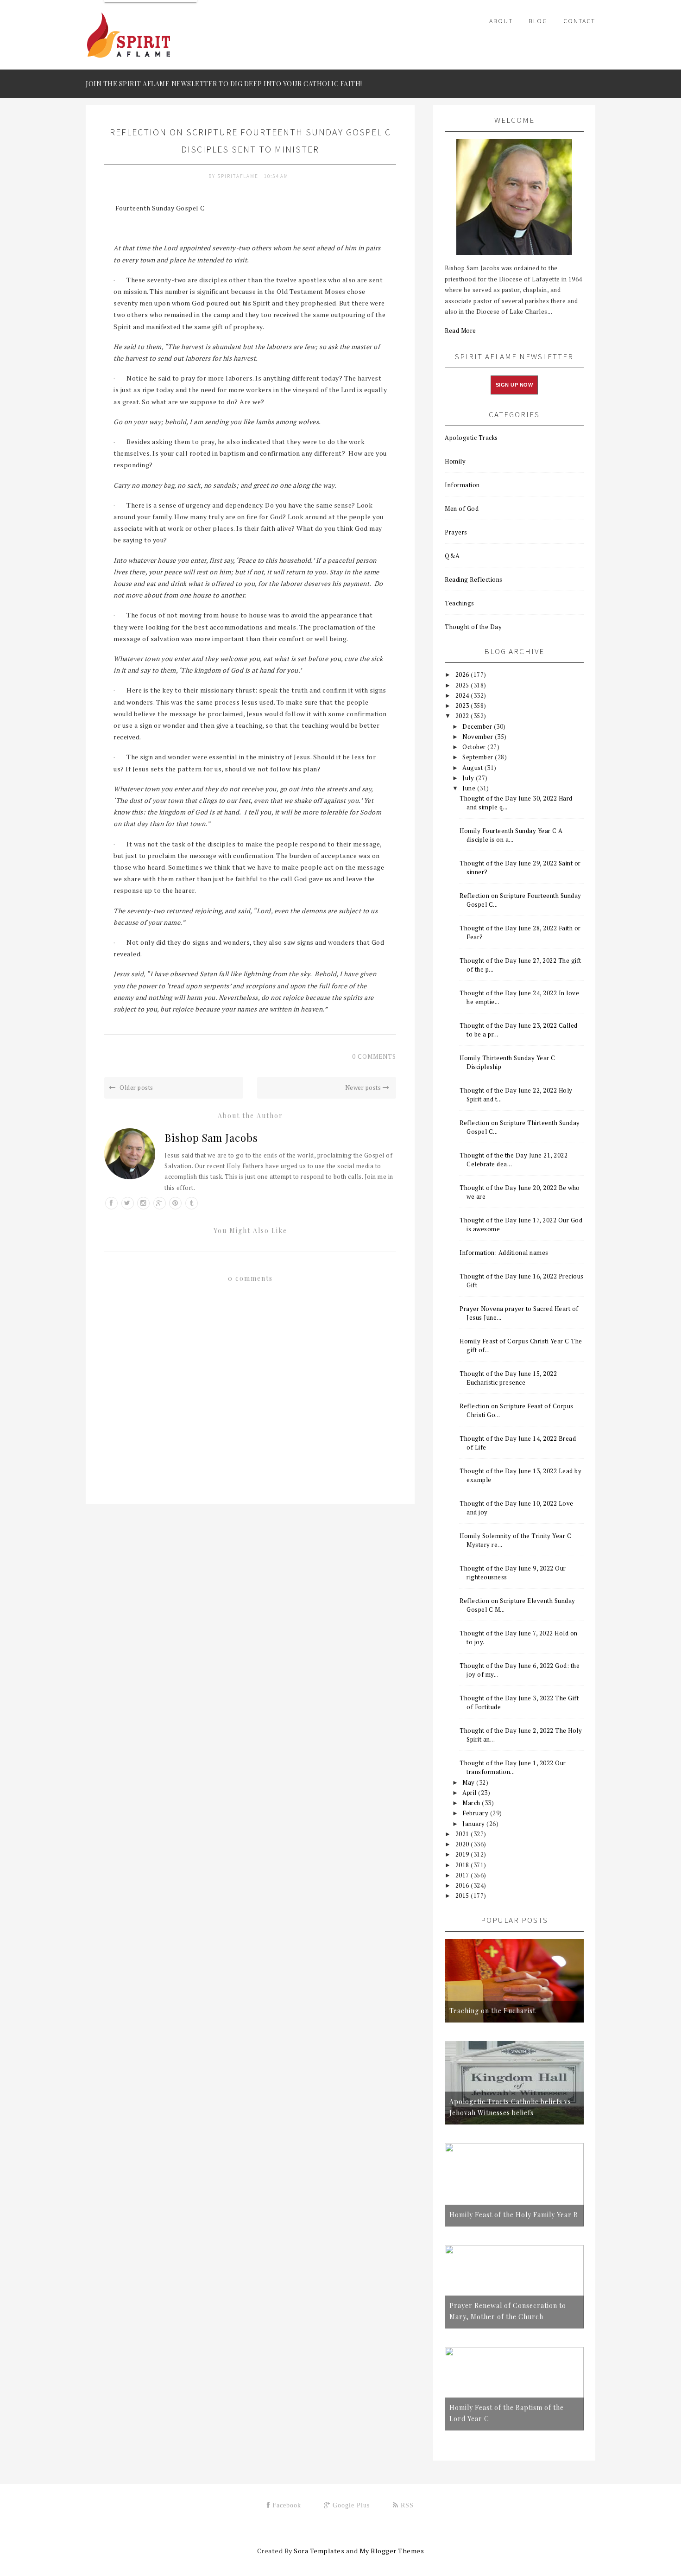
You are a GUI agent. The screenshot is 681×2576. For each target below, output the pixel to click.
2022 (463, 716)
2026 (463, 674)
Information (462, 485)
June (470, 788)
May (469, 1782)
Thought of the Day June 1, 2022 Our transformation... (513, 1767)
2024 (463, 695)
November (479, 737)
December (478, 726)
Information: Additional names (504, 1253)
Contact (579, 21)
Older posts (136, 1088)
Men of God (462, 509)
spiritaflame (239, 176)
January (474, 1824)
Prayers (456, 532)
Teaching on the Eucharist (492, 2011)
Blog (538, 21)
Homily (455, 461)
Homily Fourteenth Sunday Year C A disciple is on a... (511, 835)
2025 (463, 685)
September (479, 757)
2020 (463, 1844)
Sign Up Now (514, 385)
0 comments (374, 1056)
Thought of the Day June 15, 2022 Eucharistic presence (508, 1378)
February (476, 1813)
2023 (463, 706)
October (475, 747)
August (473, 768)
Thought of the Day (473, 627)
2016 (463, 1885)
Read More (460, 331)
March (472, 1803)
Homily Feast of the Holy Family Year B (514, 2215)
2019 (463, 1854)
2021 (463, 1834)
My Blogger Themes (392, 2551)
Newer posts (364, 1088)
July (469, 778)
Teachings (460, 603)
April (470, 1793)
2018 (463, 1865)
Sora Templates (319, 2551)
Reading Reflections (474, 579)
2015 (463, 1895)
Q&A (452, 556)
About (501, 21)
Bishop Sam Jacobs (211, 1138)
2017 (463, 1875)
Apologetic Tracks (471, 438)
